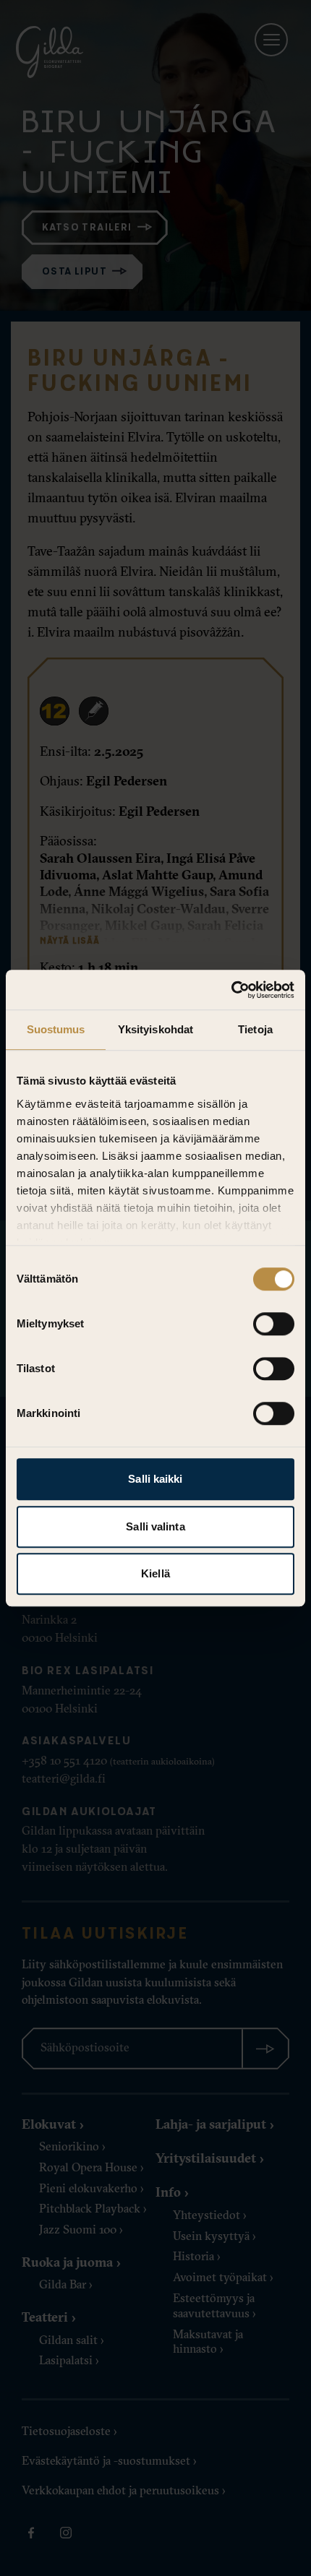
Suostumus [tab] (56, 1029)
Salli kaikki (155, 1479)
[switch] (274, 1324)
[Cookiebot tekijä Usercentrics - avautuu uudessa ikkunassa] (231, 990)
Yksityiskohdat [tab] (155, 1029)
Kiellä (155, 1573)
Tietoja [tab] (255, 1029)
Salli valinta (155, 1526)
